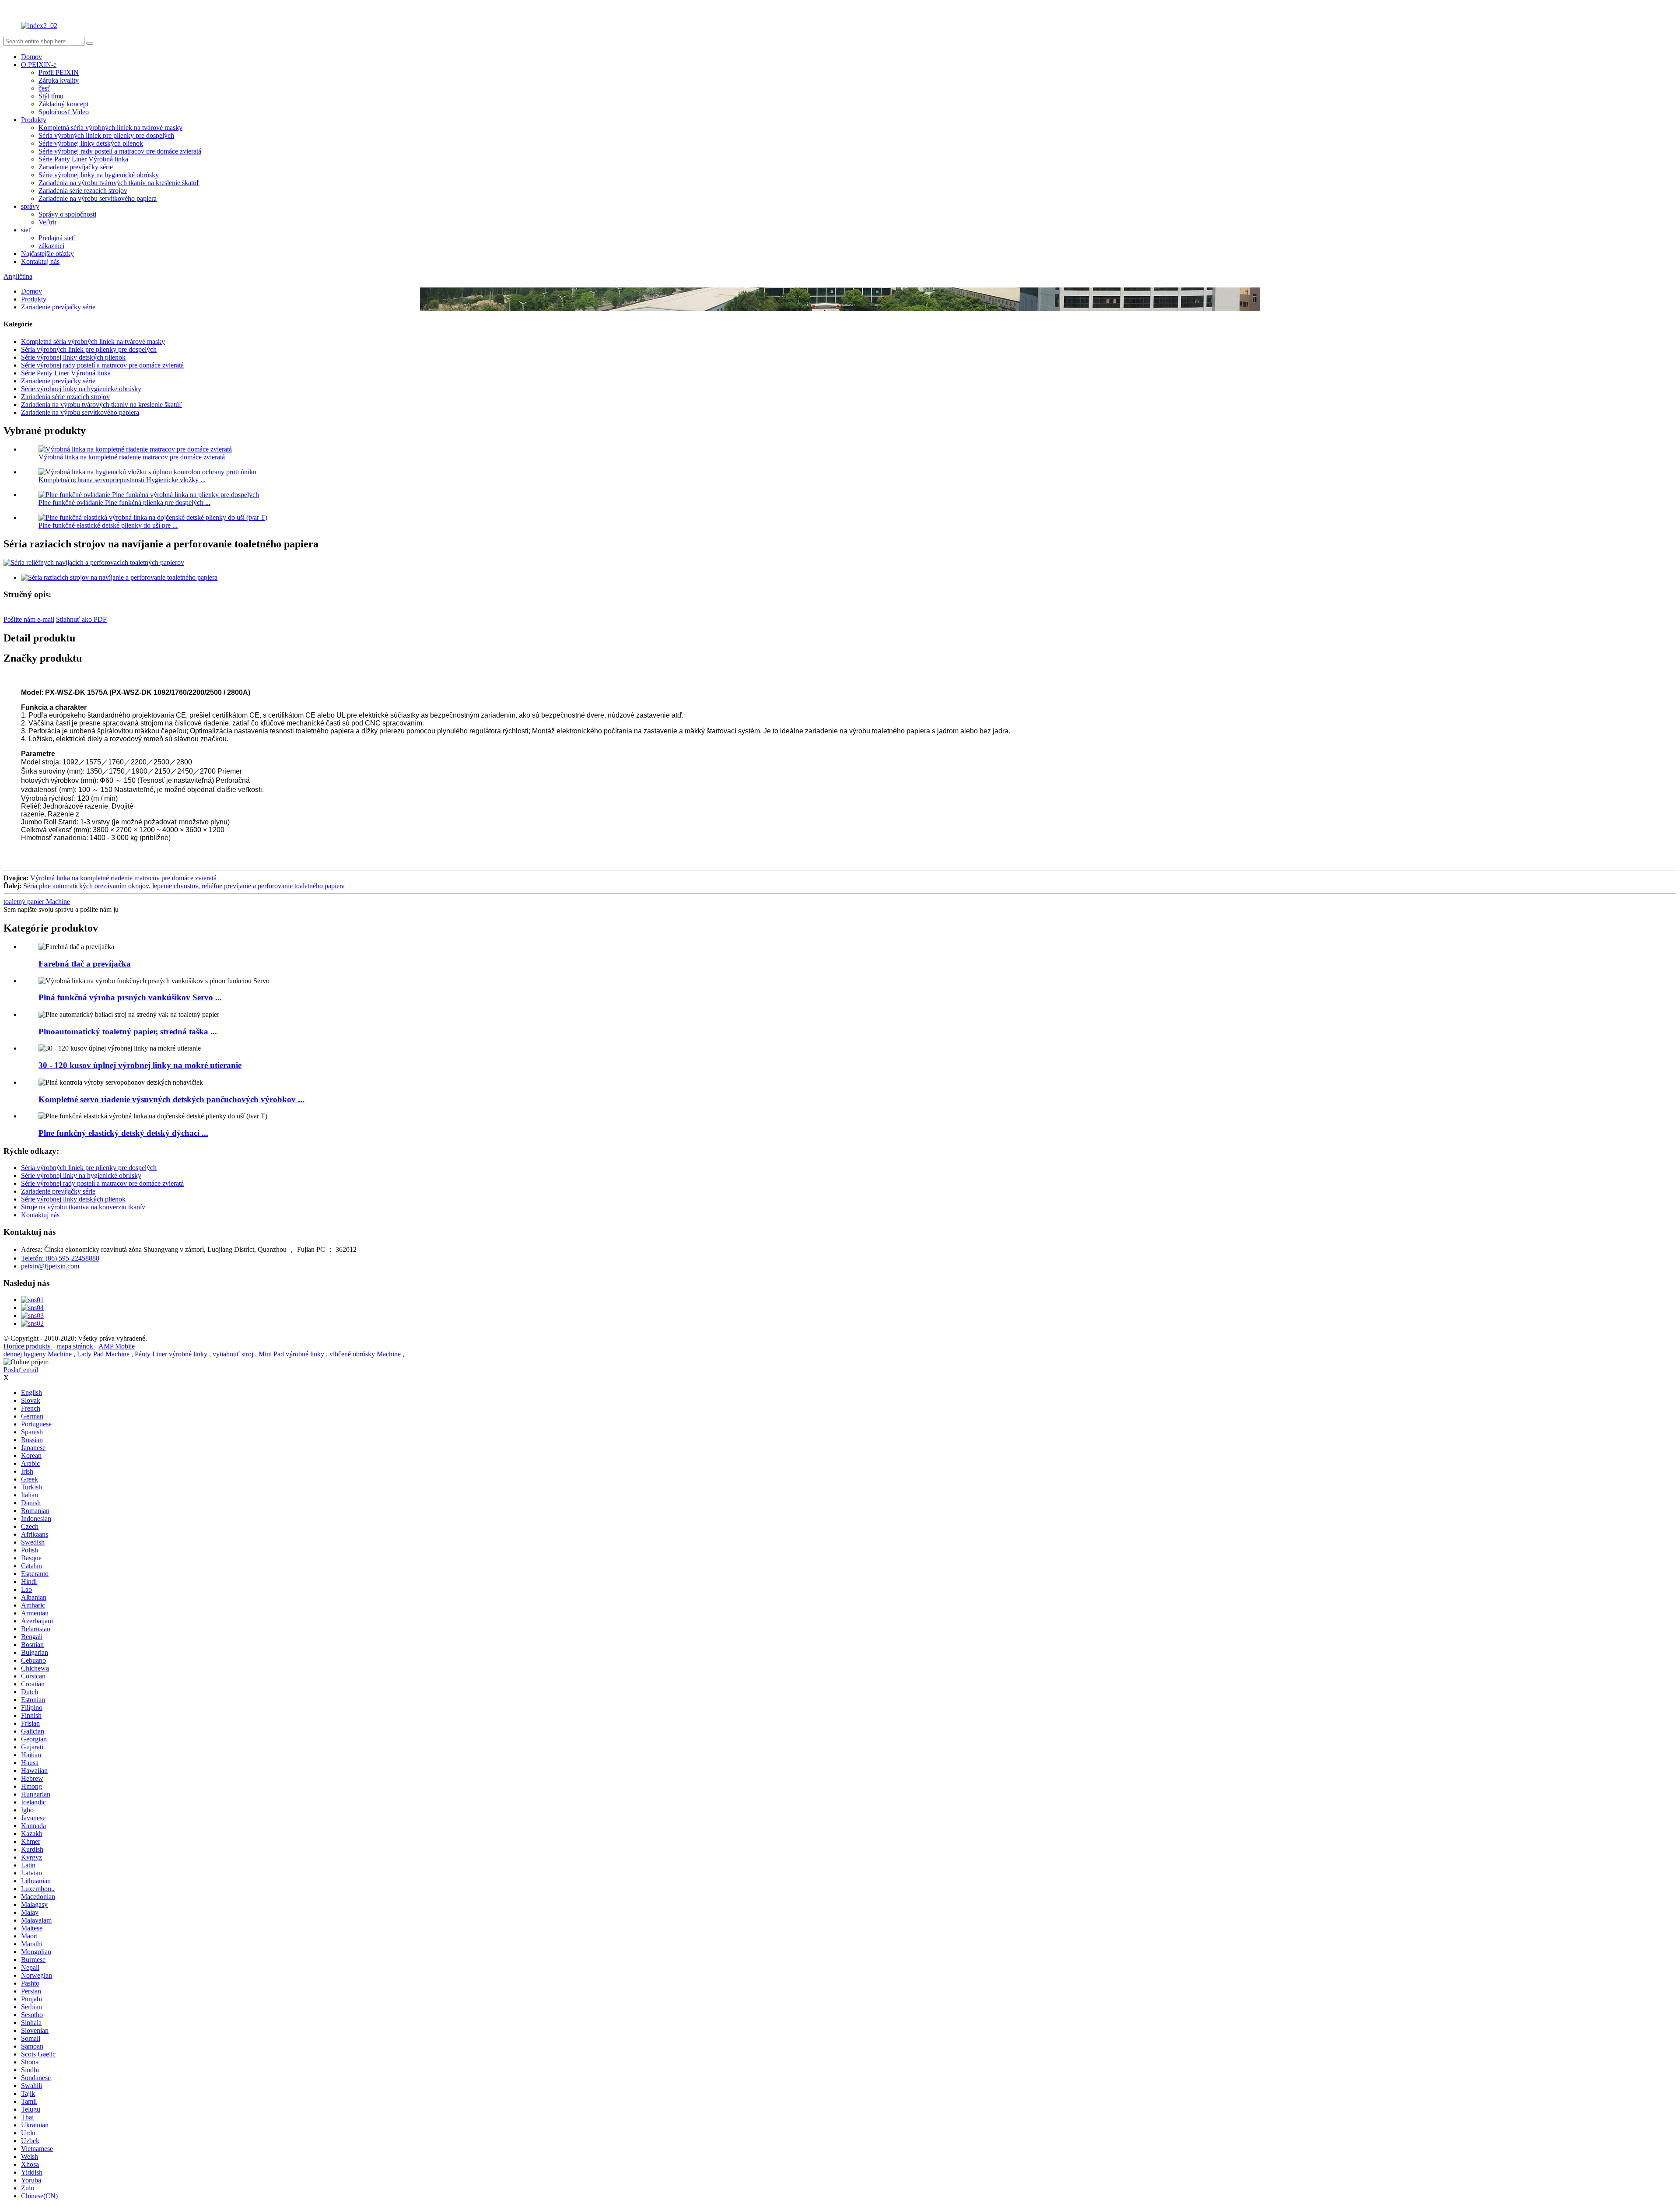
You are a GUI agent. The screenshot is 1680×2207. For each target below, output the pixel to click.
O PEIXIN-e (39, 65)
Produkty (34, 120)
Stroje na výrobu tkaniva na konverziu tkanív (83, 1207)
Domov (31, 57)
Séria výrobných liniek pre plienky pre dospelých (106, 135)
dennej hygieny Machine (38, 1354)
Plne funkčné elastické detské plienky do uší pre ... (108, 525)
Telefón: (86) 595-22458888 (60, 1258)
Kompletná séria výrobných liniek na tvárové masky (110, 128)
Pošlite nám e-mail (29, 619)
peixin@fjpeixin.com (50, 1266)
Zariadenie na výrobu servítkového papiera (98, 198)
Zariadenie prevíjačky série (76, 167)
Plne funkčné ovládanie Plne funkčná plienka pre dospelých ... (124, 503)
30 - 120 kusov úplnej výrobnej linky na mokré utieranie (140, 1065)
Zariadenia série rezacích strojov (83, 191)
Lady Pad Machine (104, 1354)
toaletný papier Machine (37, 902)
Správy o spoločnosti (67, 214)
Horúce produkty (28, 1346)
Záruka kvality (59, 80)
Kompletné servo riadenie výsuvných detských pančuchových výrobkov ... (171, 1099)
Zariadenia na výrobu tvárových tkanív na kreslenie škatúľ (119, 183)
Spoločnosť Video (64, 112)
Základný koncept (63, 104)
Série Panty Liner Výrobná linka (83, 159)
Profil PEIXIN (59, 72)
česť (44, 88)
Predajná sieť (57, 238)
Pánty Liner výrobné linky (172, 1354)
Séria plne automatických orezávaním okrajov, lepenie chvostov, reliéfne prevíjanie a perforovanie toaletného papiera (184, 886)
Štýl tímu (51, 96)
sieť (26, 230)
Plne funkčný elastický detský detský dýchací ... (123, 1133)
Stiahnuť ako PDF (81, 619)
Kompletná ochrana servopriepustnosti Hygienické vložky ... (122, 480)
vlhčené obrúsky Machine (366, 1354)
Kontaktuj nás (40, 261)
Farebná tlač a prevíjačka (85, 964)
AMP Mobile (117, 1346)
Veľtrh (47, 222)
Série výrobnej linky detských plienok (91, 143)
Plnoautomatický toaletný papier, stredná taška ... (128, 1032)
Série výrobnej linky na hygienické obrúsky (99, 175)
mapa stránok (76, 1346)
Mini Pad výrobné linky (292, 1354)
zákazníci (51, 246)
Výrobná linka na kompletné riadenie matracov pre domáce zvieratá (132, 457)
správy (30, 206)
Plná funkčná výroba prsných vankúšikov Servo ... (130, 997)
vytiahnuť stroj (234, 1354)
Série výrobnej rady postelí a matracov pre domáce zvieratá (120, 151)
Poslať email (21, 1370)
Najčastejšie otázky (47, 254)
